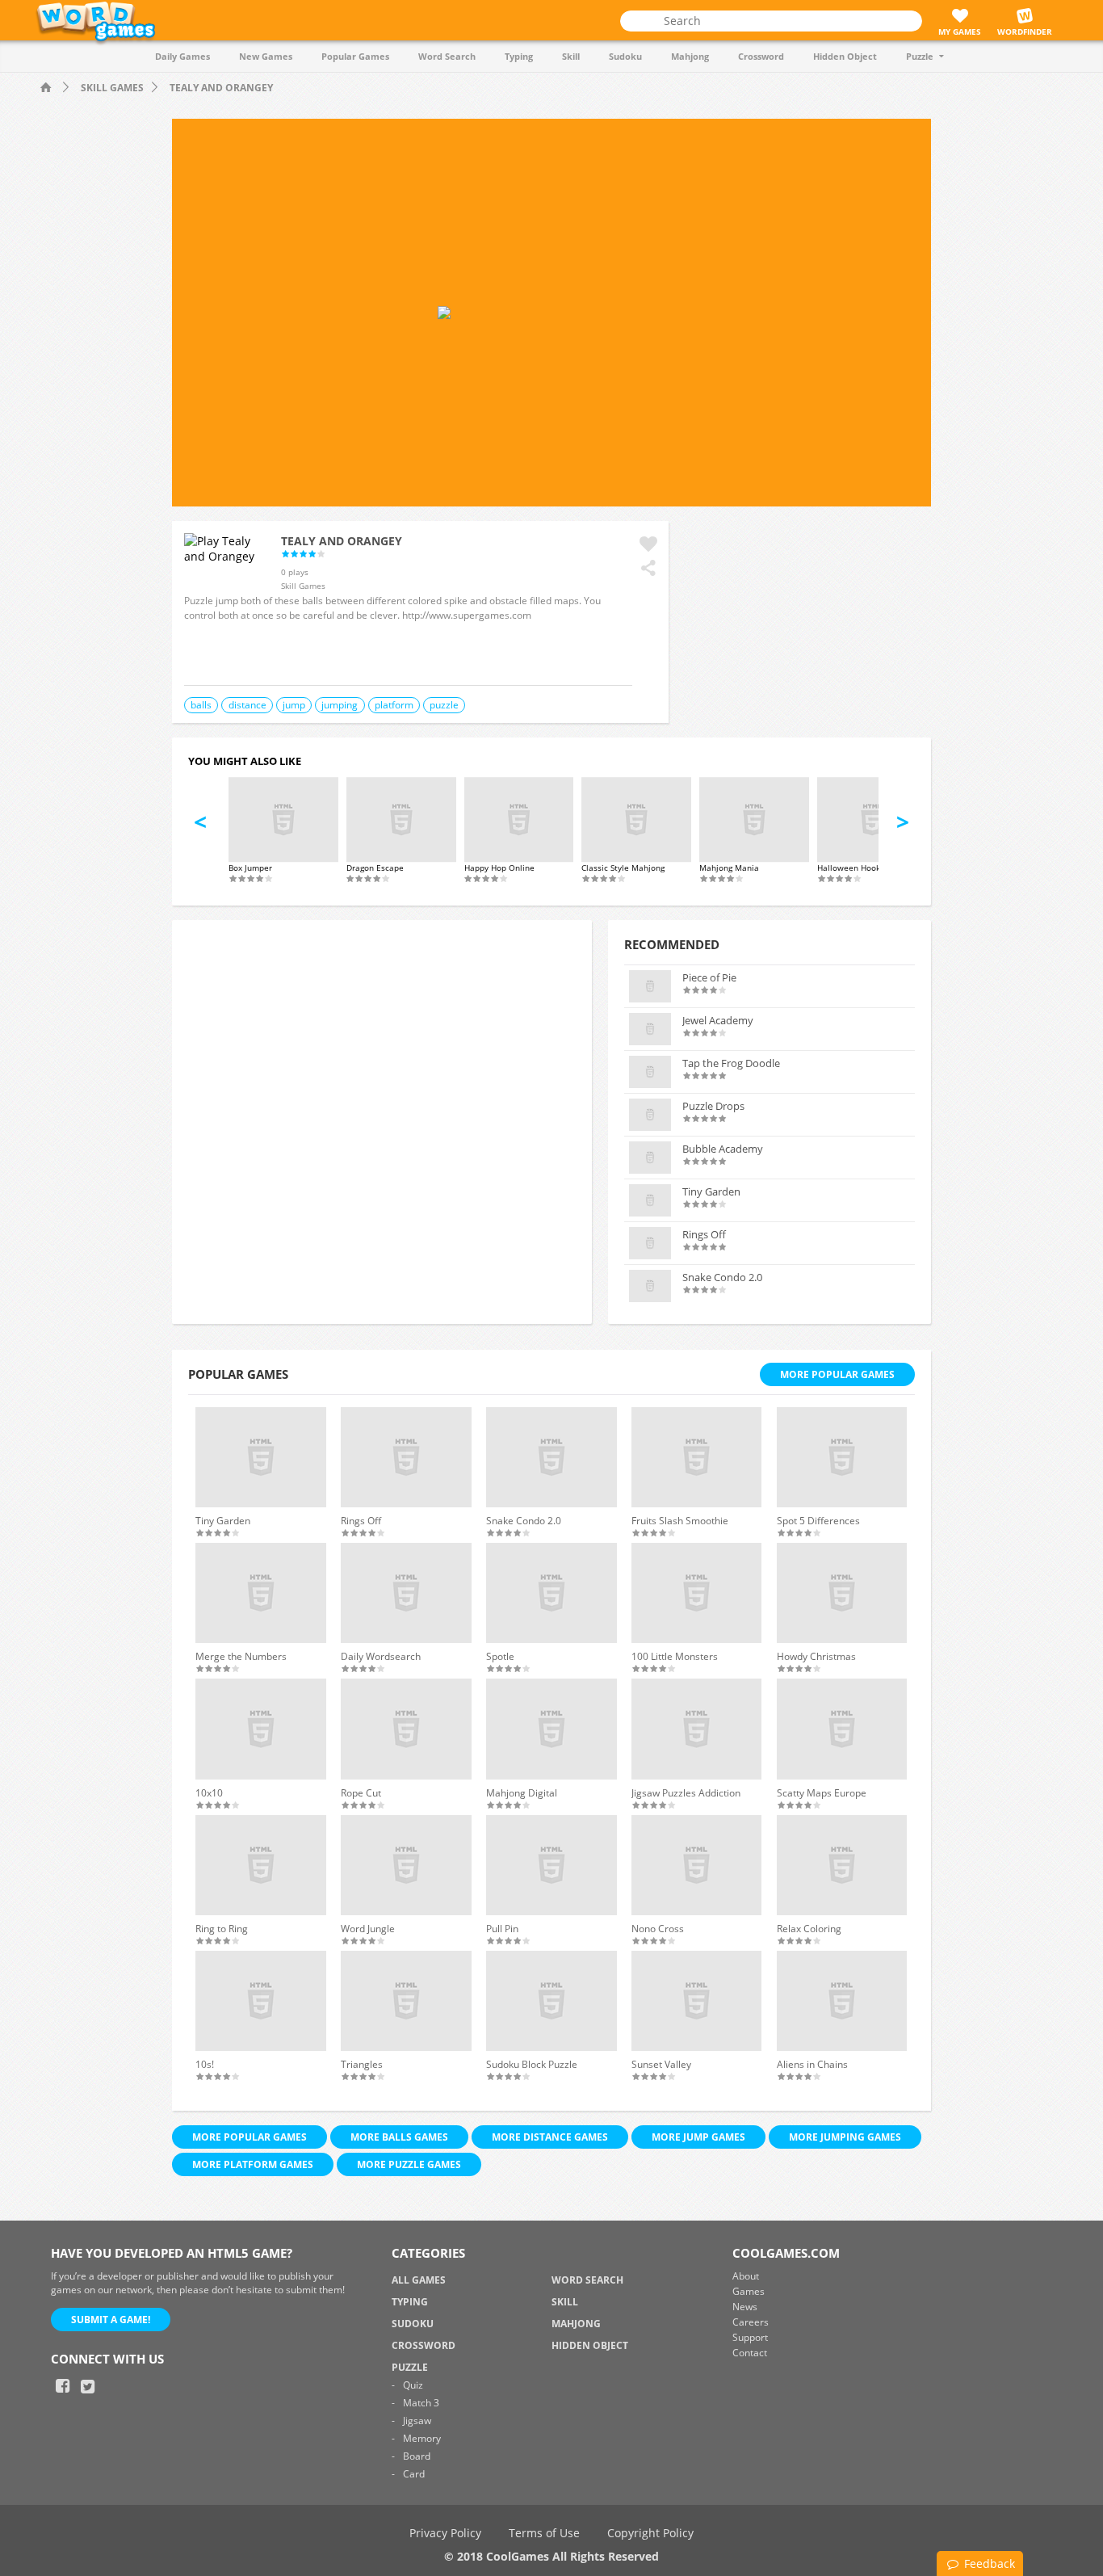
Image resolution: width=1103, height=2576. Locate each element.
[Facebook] (62, 2386)
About (746, 2276)
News (745, 2307)
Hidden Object (845, 56)
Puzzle (920, 56)
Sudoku (625, 56)
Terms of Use (544, 2533)
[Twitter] (87, 2386)
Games (749, 2291)
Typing (519, 56)
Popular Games (355, 56)
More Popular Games (837, 1374)
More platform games (253, 2164)
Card (414, 2474)
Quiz (413, 2385)
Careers (751, 2322)
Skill (571, 56)
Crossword (761, 56)
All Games (419, 2280)
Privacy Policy (445, 2533)
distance (247, 705)
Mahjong (690, 56)
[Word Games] (48, 88)
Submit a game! (111, 2320)
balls (201, 705)
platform (394, 705)
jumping (340, 705)
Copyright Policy (650, 2533)
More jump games (698, 2137)
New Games (266, 56)
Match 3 (421, 2403)
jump (294, 705)
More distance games (550, 2137)
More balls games (399, 2137)
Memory (422, 2438)
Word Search (447, 56)
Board (417, 2456)
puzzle (444, 705)
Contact (750, 2353)
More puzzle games (409, 2164)
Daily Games (182, 56)
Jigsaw (417, 2421)
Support (750, 2337)
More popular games (250, 2137)
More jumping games (845, 2137)
